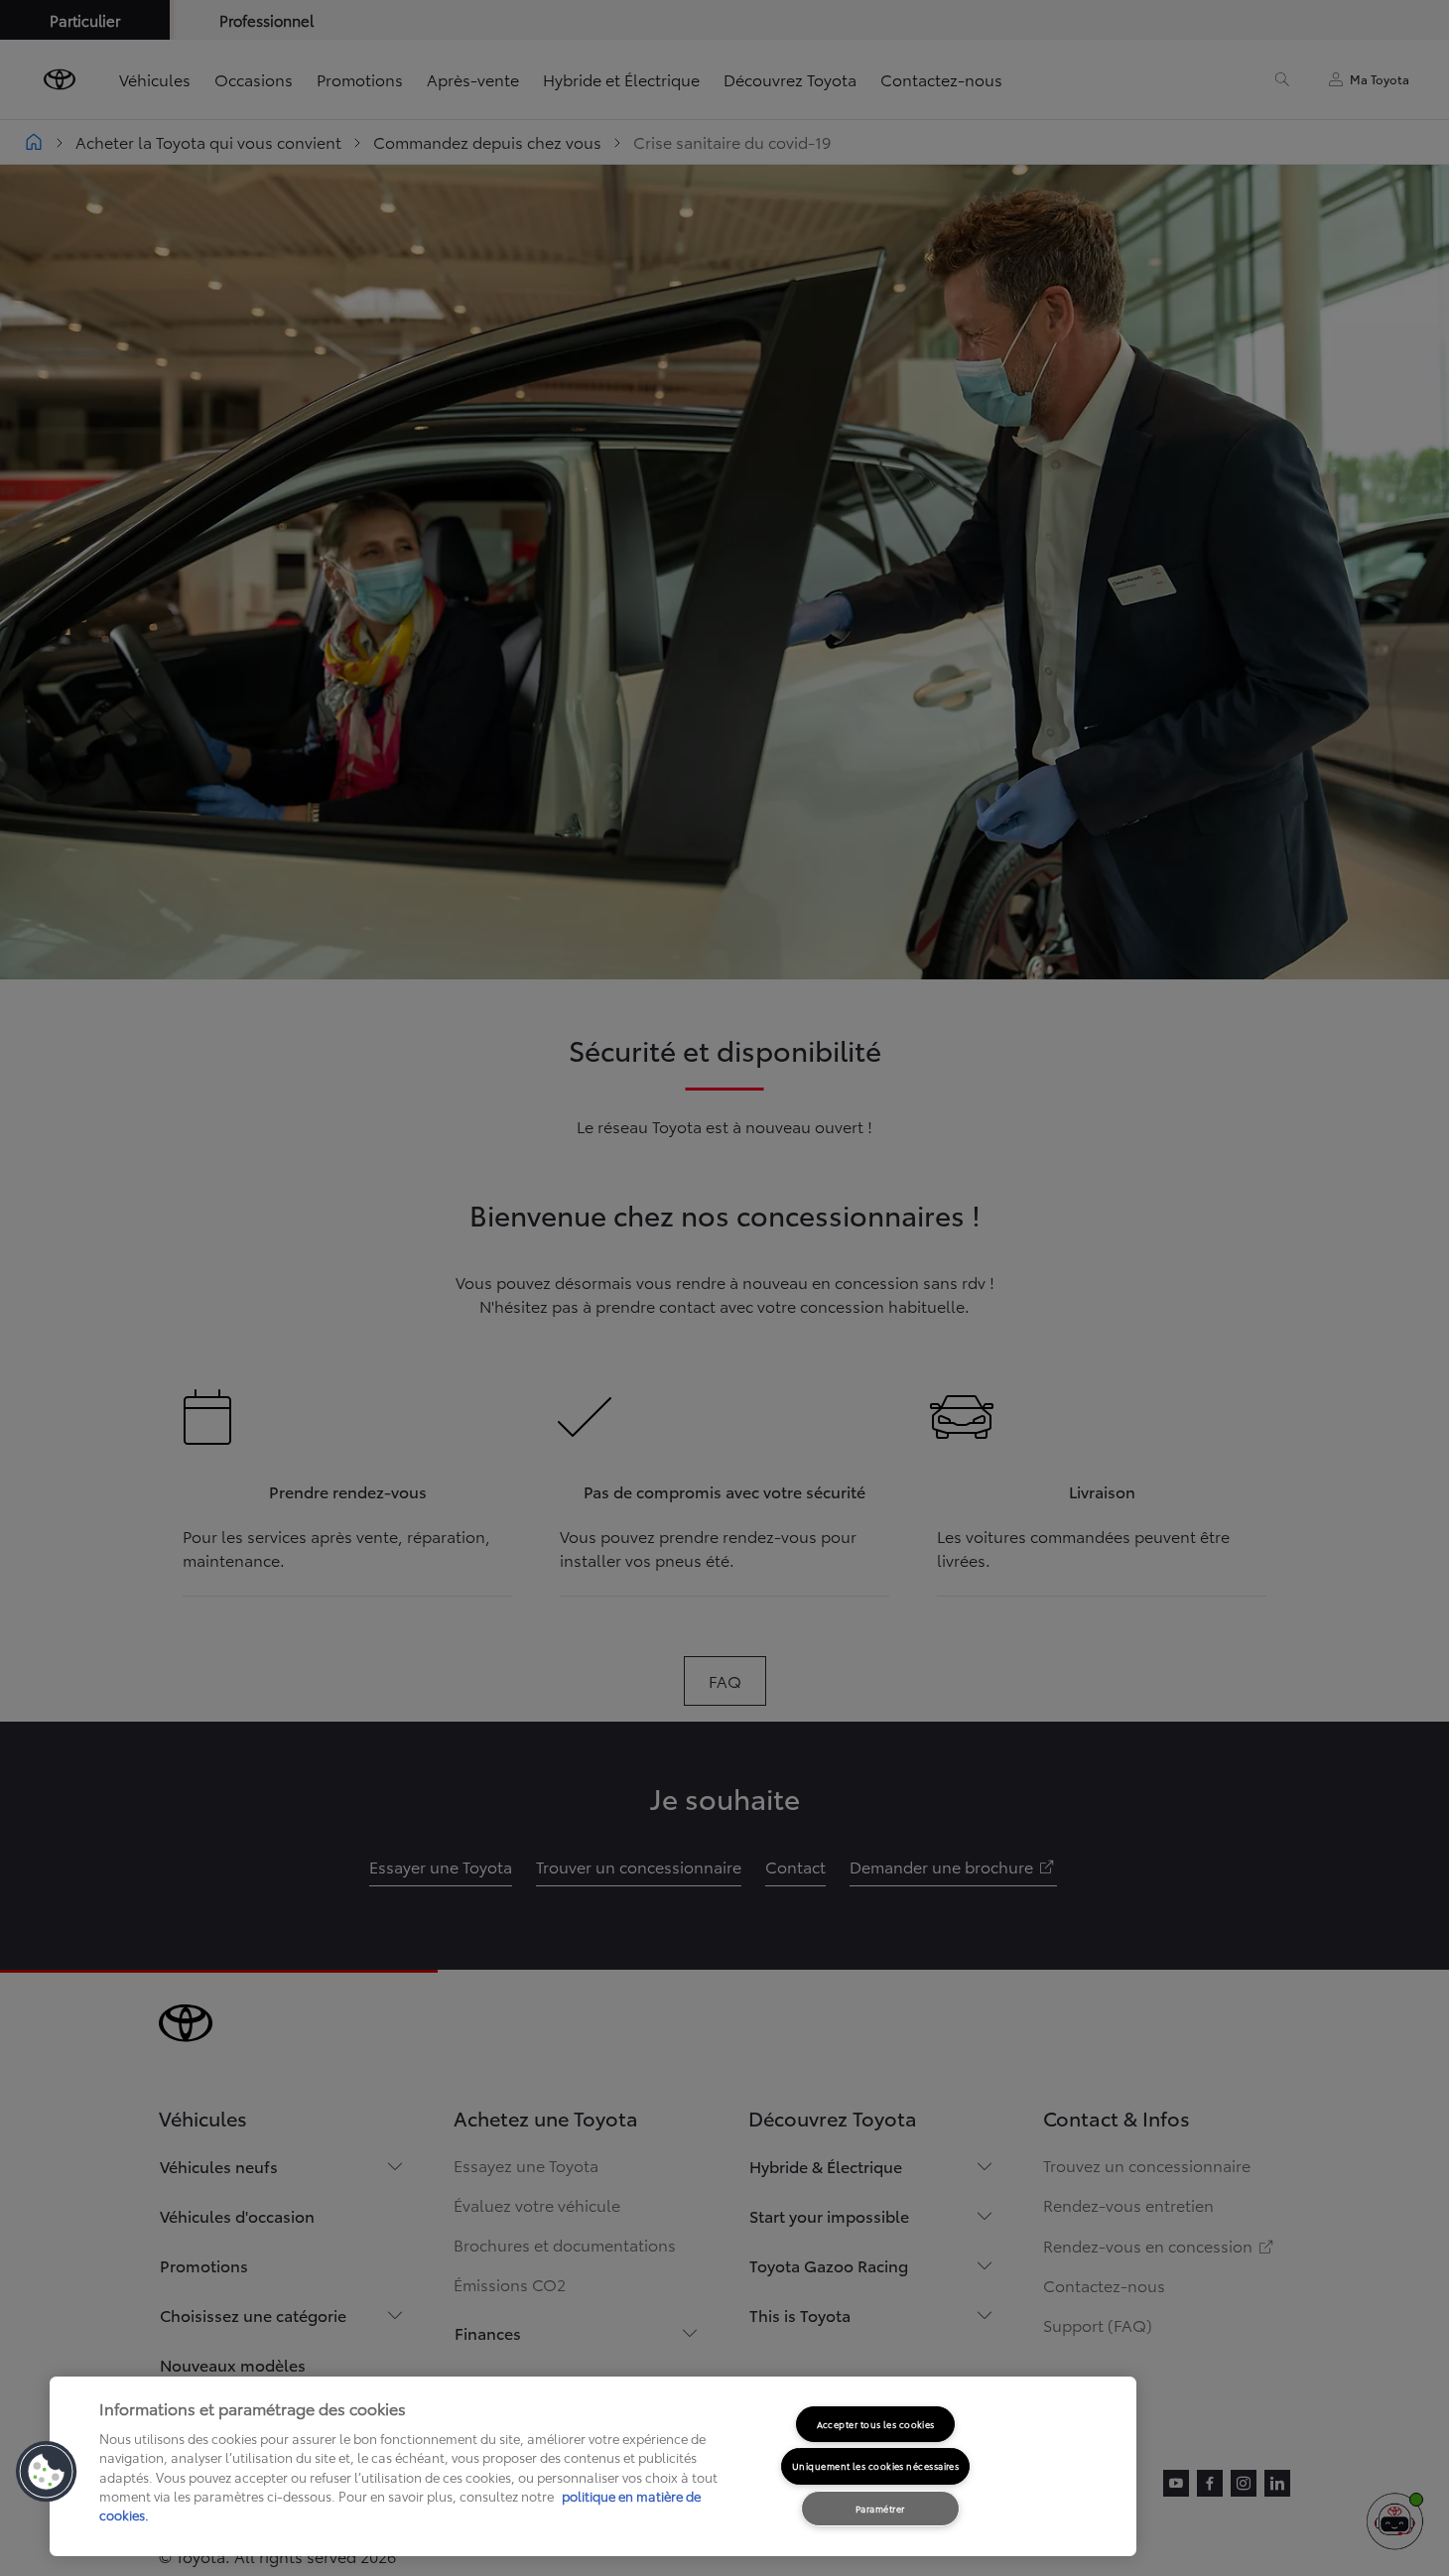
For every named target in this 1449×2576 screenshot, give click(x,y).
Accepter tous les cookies (876, 2424)
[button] (47, 2472)
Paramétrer (880, 2508)
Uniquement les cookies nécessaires (875, 2465)
